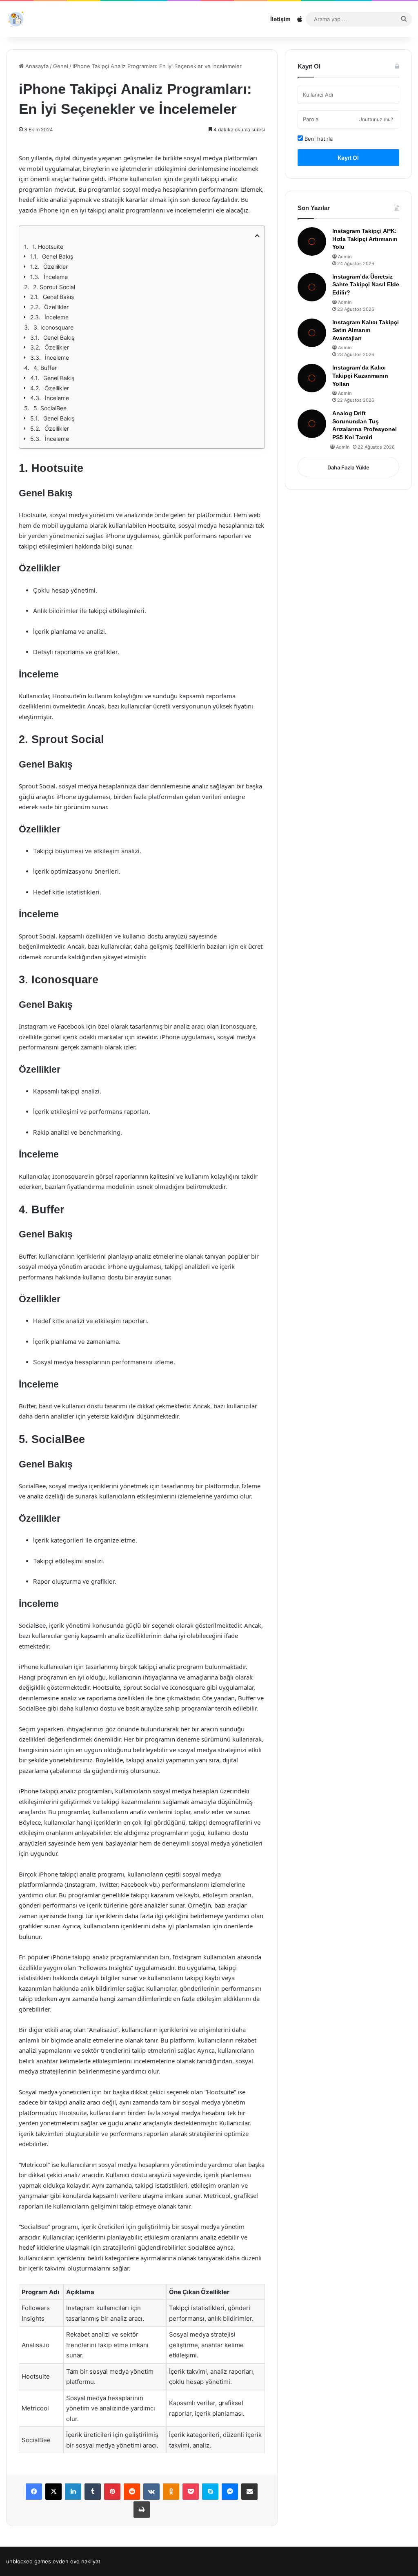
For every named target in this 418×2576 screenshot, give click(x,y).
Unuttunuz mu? (376, 119)
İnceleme (56, 277)
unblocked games (29, 2561)
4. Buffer (45, 368)
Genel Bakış (58, 256)
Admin (345, 257)
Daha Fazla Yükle (348, 467)
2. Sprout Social (54, 287)
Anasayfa (36, 66)
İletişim (280, 19)
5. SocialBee (50, 408)
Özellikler (56, 267)
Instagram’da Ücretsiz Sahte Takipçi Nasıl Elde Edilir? (366, 284)
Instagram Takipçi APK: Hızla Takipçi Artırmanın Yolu (365, 239)
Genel (61, 66)
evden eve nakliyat (77, 2561)
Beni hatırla (318, 139)
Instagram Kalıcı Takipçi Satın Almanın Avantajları (366, 330)
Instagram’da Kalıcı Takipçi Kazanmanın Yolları (360, 375)
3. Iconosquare (53, 327)
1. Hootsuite (48, 247)
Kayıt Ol (348, 158)
